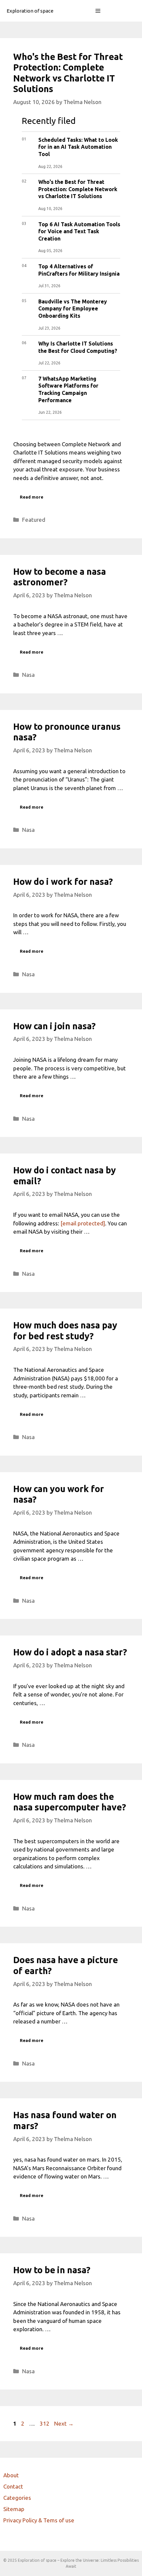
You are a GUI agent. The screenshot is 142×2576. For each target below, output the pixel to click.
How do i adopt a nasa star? (70, 1652)
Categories (17, 2498)
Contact (13, 2486)
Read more (32, 497)
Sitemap (14, 2509)
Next (64, 2423)
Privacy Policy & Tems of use (39, 2520)
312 (45, 2423)
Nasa (28, 675)
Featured (34, 520)
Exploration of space (30, 11)
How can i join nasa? (54, 1026)
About (11, 2475)
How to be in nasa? (52, 2270)
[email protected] (83, 1223)
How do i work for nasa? (63, 882)
